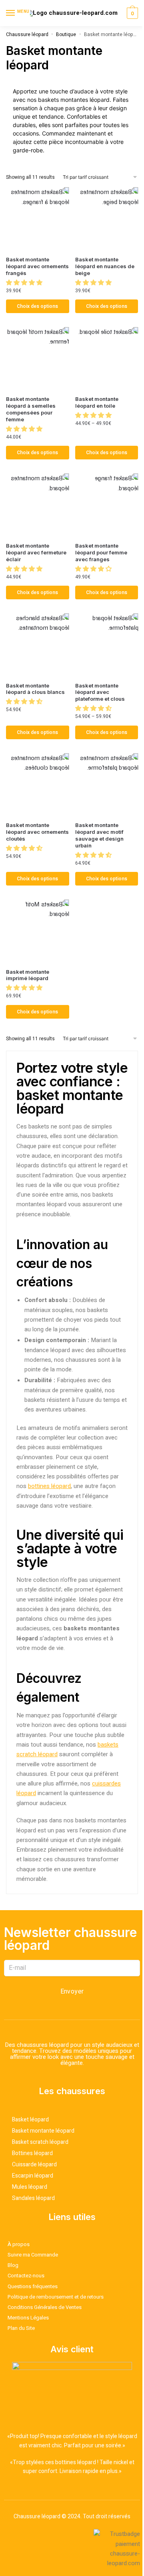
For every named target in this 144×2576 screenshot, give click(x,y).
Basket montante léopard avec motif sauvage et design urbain (99, 835)
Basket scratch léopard (40, 2142)
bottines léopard (49, 1486)
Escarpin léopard (33, 2176)
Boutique (66, 34)
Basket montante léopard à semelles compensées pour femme (31, 409)
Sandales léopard (33, 2198)
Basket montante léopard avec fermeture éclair (36, 552)
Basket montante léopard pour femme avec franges (101, 552)
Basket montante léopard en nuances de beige (105, 266)
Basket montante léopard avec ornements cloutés (37, 832)
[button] (25, 283)
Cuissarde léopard (34, 2165)
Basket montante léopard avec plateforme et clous (100, 692)
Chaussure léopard (27, 34)
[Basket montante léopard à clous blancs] (38, 645)
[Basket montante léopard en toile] (107, 359)
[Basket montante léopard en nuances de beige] (107, 219)
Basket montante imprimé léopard (28, 975)
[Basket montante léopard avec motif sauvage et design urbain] (107, 785)
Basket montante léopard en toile (97, 402)
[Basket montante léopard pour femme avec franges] (107, 505)
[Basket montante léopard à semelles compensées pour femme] (38, 359)
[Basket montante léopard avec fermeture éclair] (38, 505)
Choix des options (37, 306)
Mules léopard (30, 2187)
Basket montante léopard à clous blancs (35, 689)
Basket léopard (30, 2120)
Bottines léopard (32, 2153)
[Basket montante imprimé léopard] (38, 931)
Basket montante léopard (43, 2131)
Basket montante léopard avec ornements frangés (37, 266)
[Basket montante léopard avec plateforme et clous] (107, 645)
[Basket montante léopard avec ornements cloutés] (38, 785)
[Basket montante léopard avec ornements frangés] (38, 219)
